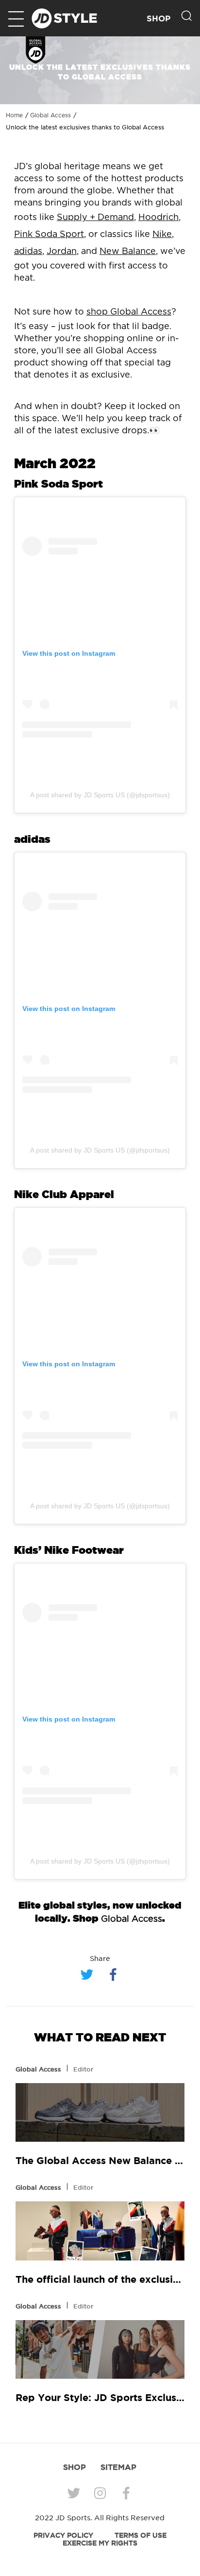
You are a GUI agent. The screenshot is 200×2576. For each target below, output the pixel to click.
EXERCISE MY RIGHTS (100, 2543)
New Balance (128, 252)
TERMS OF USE (141, 2535)
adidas (28, 252)
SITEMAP (118, 2467)
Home (14, 115)
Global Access (50, 115)
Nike (162, 235)
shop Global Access (129, 312)
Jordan (62, 252)
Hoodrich (158, 218)
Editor (83, 2069)
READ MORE (100, 2113)
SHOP (158, 19)
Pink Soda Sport (49, 235)
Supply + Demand (95, 218)
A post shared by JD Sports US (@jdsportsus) (100, 795)
